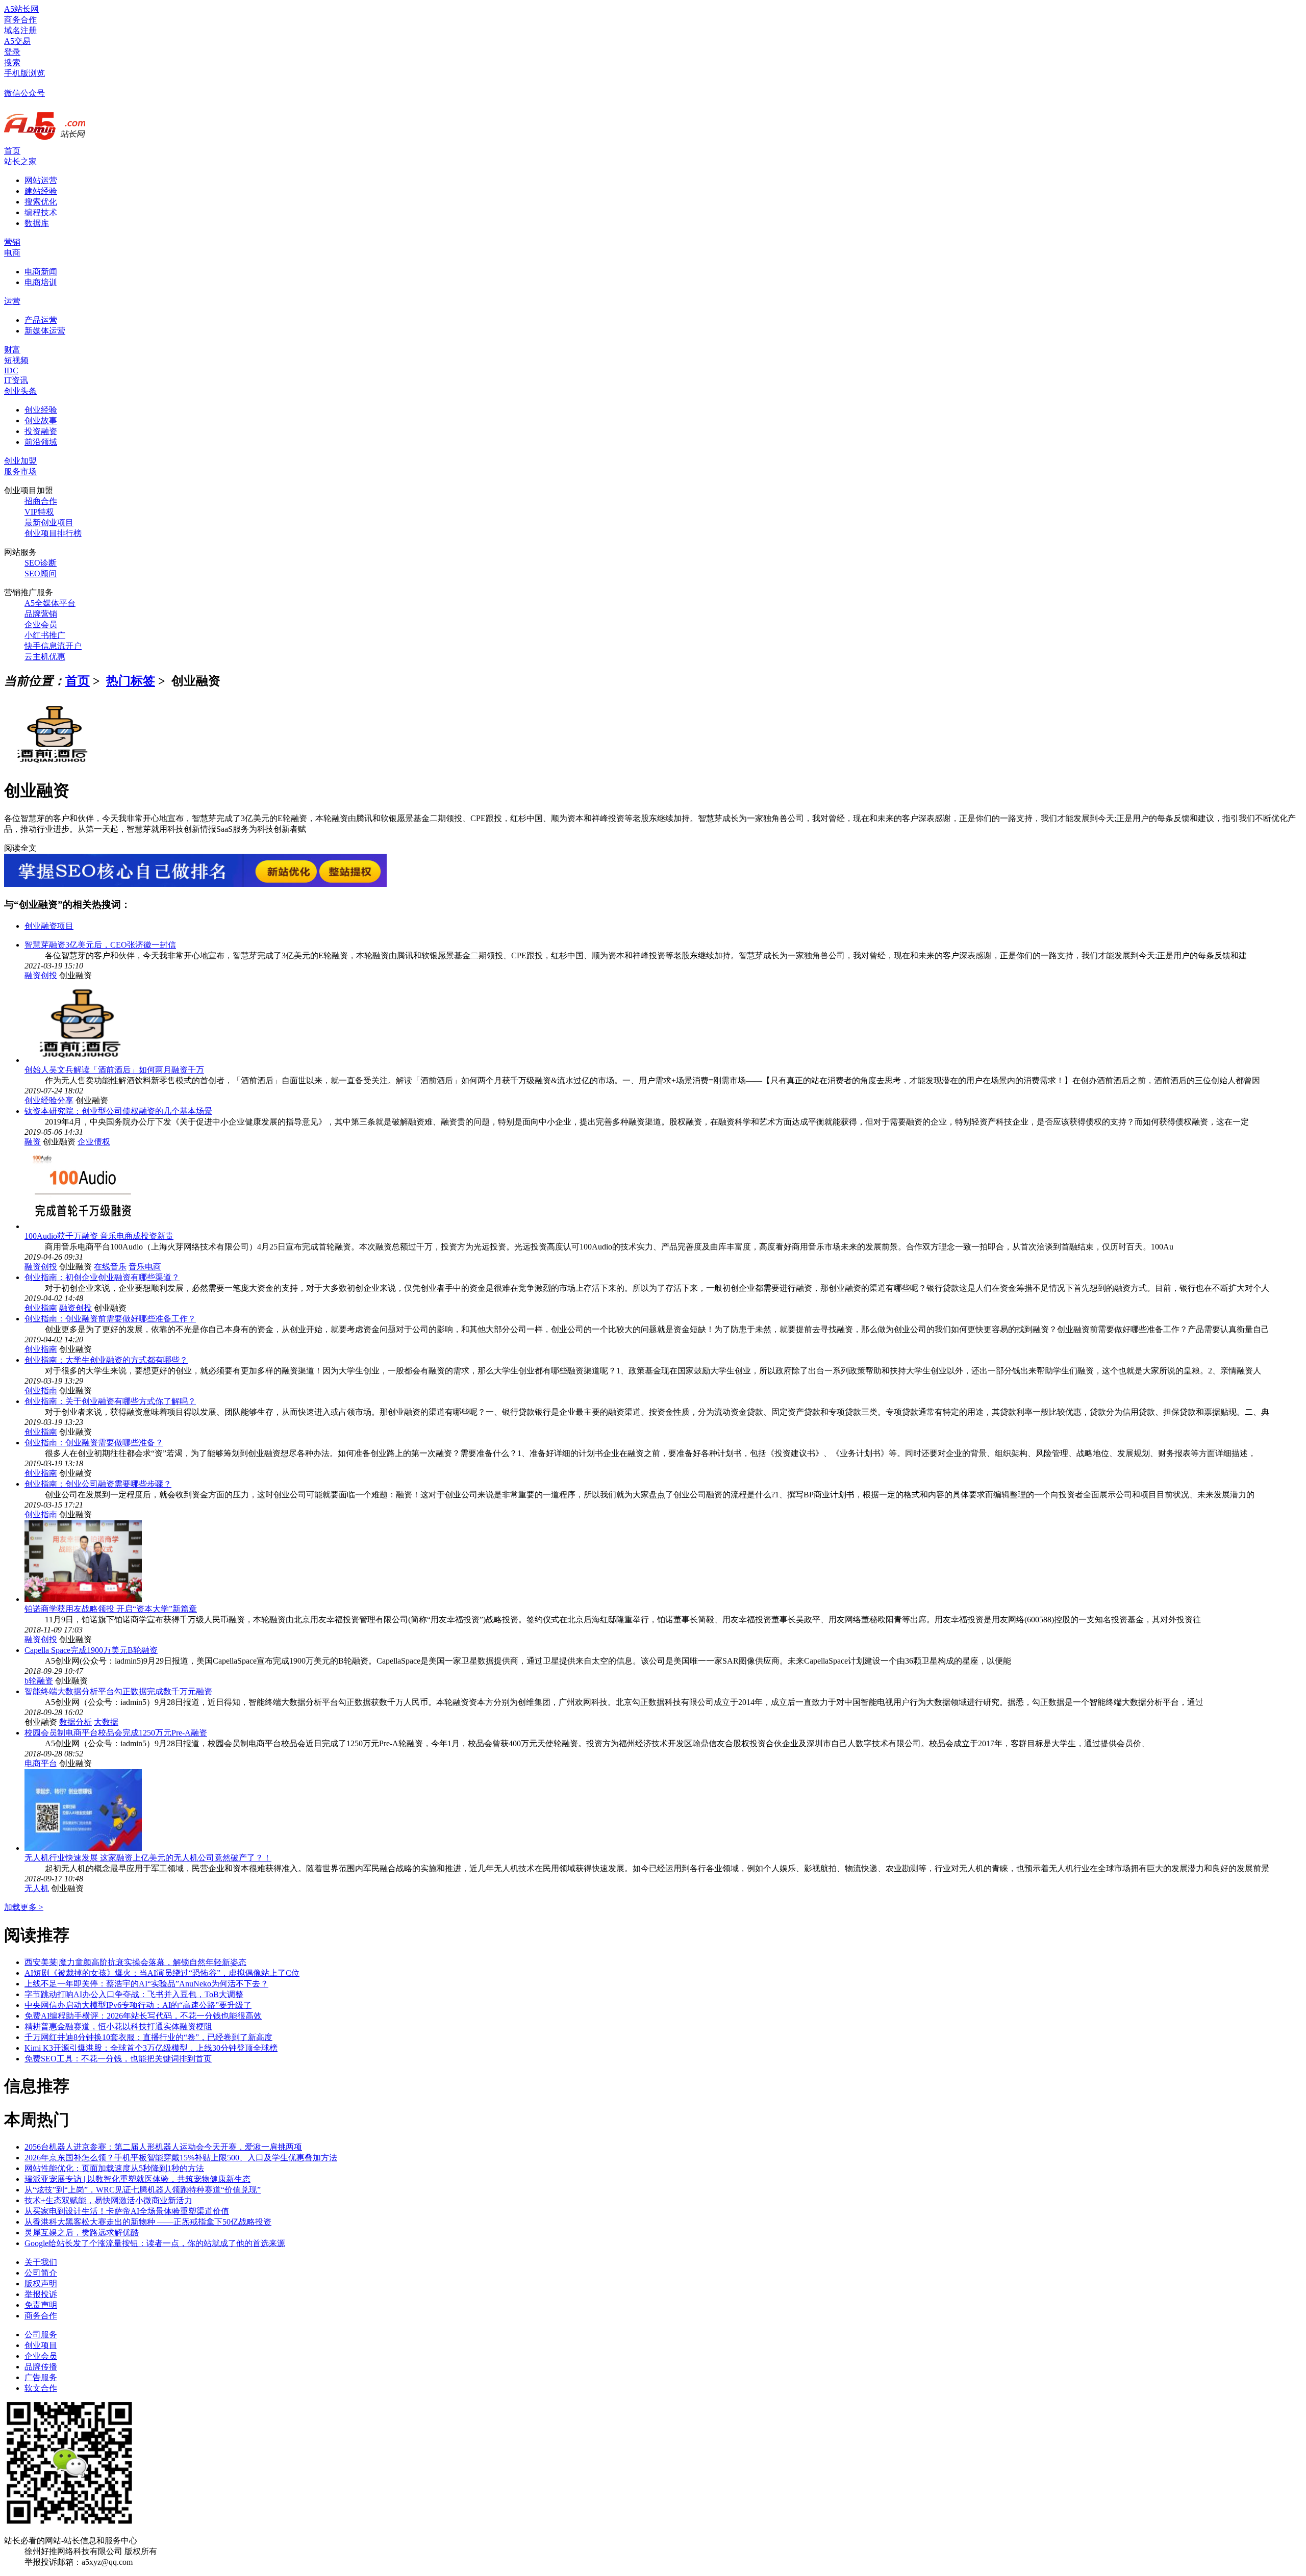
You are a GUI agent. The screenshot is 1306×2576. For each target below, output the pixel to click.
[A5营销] (195, 884)
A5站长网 (21, 9)
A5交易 (17, 41)
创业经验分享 (49, 1100)
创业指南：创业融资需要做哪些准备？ (94, 1443)
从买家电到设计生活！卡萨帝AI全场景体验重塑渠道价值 (127, 2211)
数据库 (37, 223)
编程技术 (41, 212)
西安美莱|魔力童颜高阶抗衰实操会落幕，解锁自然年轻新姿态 (135, 1962)
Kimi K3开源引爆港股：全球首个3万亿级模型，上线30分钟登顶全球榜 (151, 2048)
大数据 (106, 1722)
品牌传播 (41, 2367)
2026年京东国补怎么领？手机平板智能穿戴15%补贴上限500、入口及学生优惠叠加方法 (181, 2158)
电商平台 (41, 1763)
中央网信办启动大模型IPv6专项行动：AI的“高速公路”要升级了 (138, 2005)
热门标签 (131, 681)
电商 (12, 253)
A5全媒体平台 (50, 603)
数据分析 (76, 1722)
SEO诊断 (41, 563)
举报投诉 (41, 2294)
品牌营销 (41, 614)
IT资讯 (16, 380)
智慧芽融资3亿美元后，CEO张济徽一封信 (100, 945)
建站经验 (41, 191)
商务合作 (20, 20)
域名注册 (20, 30)
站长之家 (20, 161)
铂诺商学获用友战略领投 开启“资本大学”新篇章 (111, 1609)
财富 (12, 350)
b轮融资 (39, 1681)
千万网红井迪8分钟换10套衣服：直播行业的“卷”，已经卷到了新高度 (148, 2037)
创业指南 (41, 1308)
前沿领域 (41, 442)
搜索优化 (41, 202)
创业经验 (41, 410)
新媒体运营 (45, 331)
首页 (12, 151)
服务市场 (20, 471)
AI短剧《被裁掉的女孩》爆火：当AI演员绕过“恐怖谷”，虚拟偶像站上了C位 (162, 1973)
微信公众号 (24, 93)
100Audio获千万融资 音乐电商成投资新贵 (99, 1236)
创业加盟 (20, 461)
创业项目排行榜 (53, 533)
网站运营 (41, 180)
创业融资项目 (49, 926)
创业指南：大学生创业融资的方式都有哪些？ (106, 1360)
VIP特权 (39, 512)
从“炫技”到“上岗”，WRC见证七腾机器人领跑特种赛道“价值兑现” (143, 2190)
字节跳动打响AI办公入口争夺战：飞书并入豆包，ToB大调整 (134, 1994)
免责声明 (41, 2305)
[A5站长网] (45, 141)
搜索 (12, 62)
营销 (12, 242)
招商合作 (41, 501)
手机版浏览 (24, 73)
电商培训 (41, 282)
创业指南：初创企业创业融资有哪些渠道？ (102, 1277)
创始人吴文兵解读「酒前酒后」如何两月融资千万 (114, 1070)
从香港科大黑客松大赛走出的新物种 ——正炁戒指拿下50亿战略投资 (148, 2222)
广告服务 (41, 2377)
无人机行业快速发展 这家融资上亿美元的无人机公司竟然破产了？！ (148, 1858)
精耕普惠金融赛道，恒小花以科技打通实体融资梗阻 (118, 2026)
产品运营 (41, 320)
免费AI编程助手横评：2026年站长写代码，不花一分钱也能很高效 (143, 2016)
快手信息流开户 (53, 646)
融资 (33, 1142)
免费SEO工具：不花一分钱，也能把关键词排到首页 (118, 2059)
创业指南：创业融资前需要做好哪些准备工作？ (110, 1319)
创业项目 (41, 2345)
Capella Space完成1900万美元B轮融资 (91, 1650)
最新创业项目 (49, 522)
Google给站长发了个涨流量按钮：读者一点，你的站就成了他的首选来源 (155, 2243)
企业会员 (41, 624)
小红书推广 (45, 635)
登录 (12, 52)
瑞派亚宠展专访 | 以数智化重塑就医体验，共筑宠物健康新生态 (137, 2179)
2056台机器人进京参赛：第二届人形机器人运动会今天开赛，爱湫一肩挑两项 (163, 2147)
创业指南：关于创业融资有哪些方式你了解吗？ (110, 1401)
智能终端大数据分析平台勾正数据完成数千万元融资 (118, 1691)
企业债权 (94, 1142)
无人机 (37, 1888)
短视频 (16, 360)
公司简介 (41, 2273)
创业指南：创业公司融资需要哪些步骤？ (98, 1484)
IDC (11, 371)
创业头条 (20, 391)
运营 (12, 301)
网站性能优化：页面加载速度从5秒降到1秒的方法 (114, 2168)
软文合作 (41, 2388)
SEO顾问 (41, 573)
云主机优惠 (45, 657)
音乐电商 (145, 1267)
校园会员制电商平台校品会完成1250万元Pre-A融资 (116, 1733)
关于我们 (41, 2262)
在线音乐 (110, 1267)
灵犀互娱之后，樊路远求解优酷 (82, 2233)
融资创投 (41, 975)
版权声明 (41, 2284)
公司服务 (41, 2335)
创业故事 (41, 420)
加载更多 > (24, 1907)
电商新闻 (41, 272)
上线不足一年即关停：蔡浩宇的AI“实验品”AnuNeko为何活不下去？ (146, 1984)
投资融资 (41, 431)
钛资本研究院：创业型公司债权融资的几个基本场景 (118, 1111)
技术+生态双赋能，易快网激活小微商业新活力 (108, 2200)
